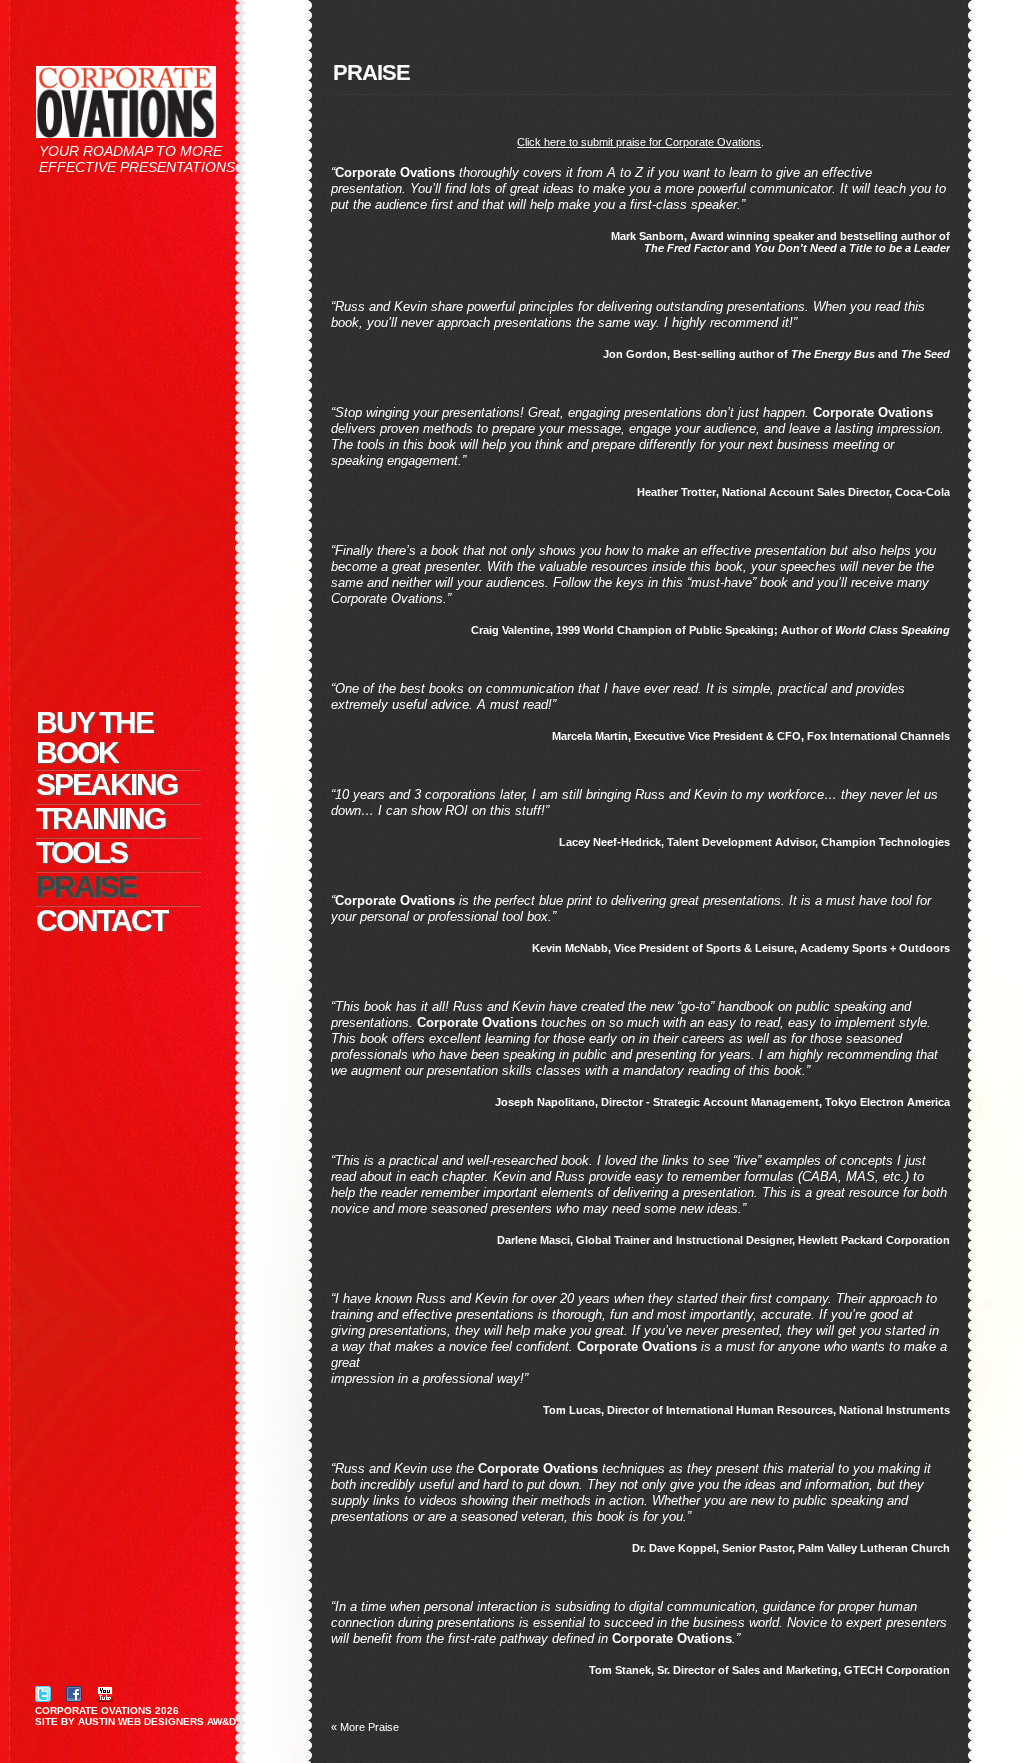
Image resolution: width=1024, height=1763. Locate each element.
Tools (81, 852)
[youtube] (105, 1693)
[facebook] (74, 1693)
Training (100, 818)
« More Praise (365, 1727)
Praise (86, 886)
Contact (101, 920)
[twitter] (43, 1693)
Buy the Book (94, 738)
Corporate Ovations (93, 1710)
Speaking (106, 784)
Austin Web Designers (141, 1721)
